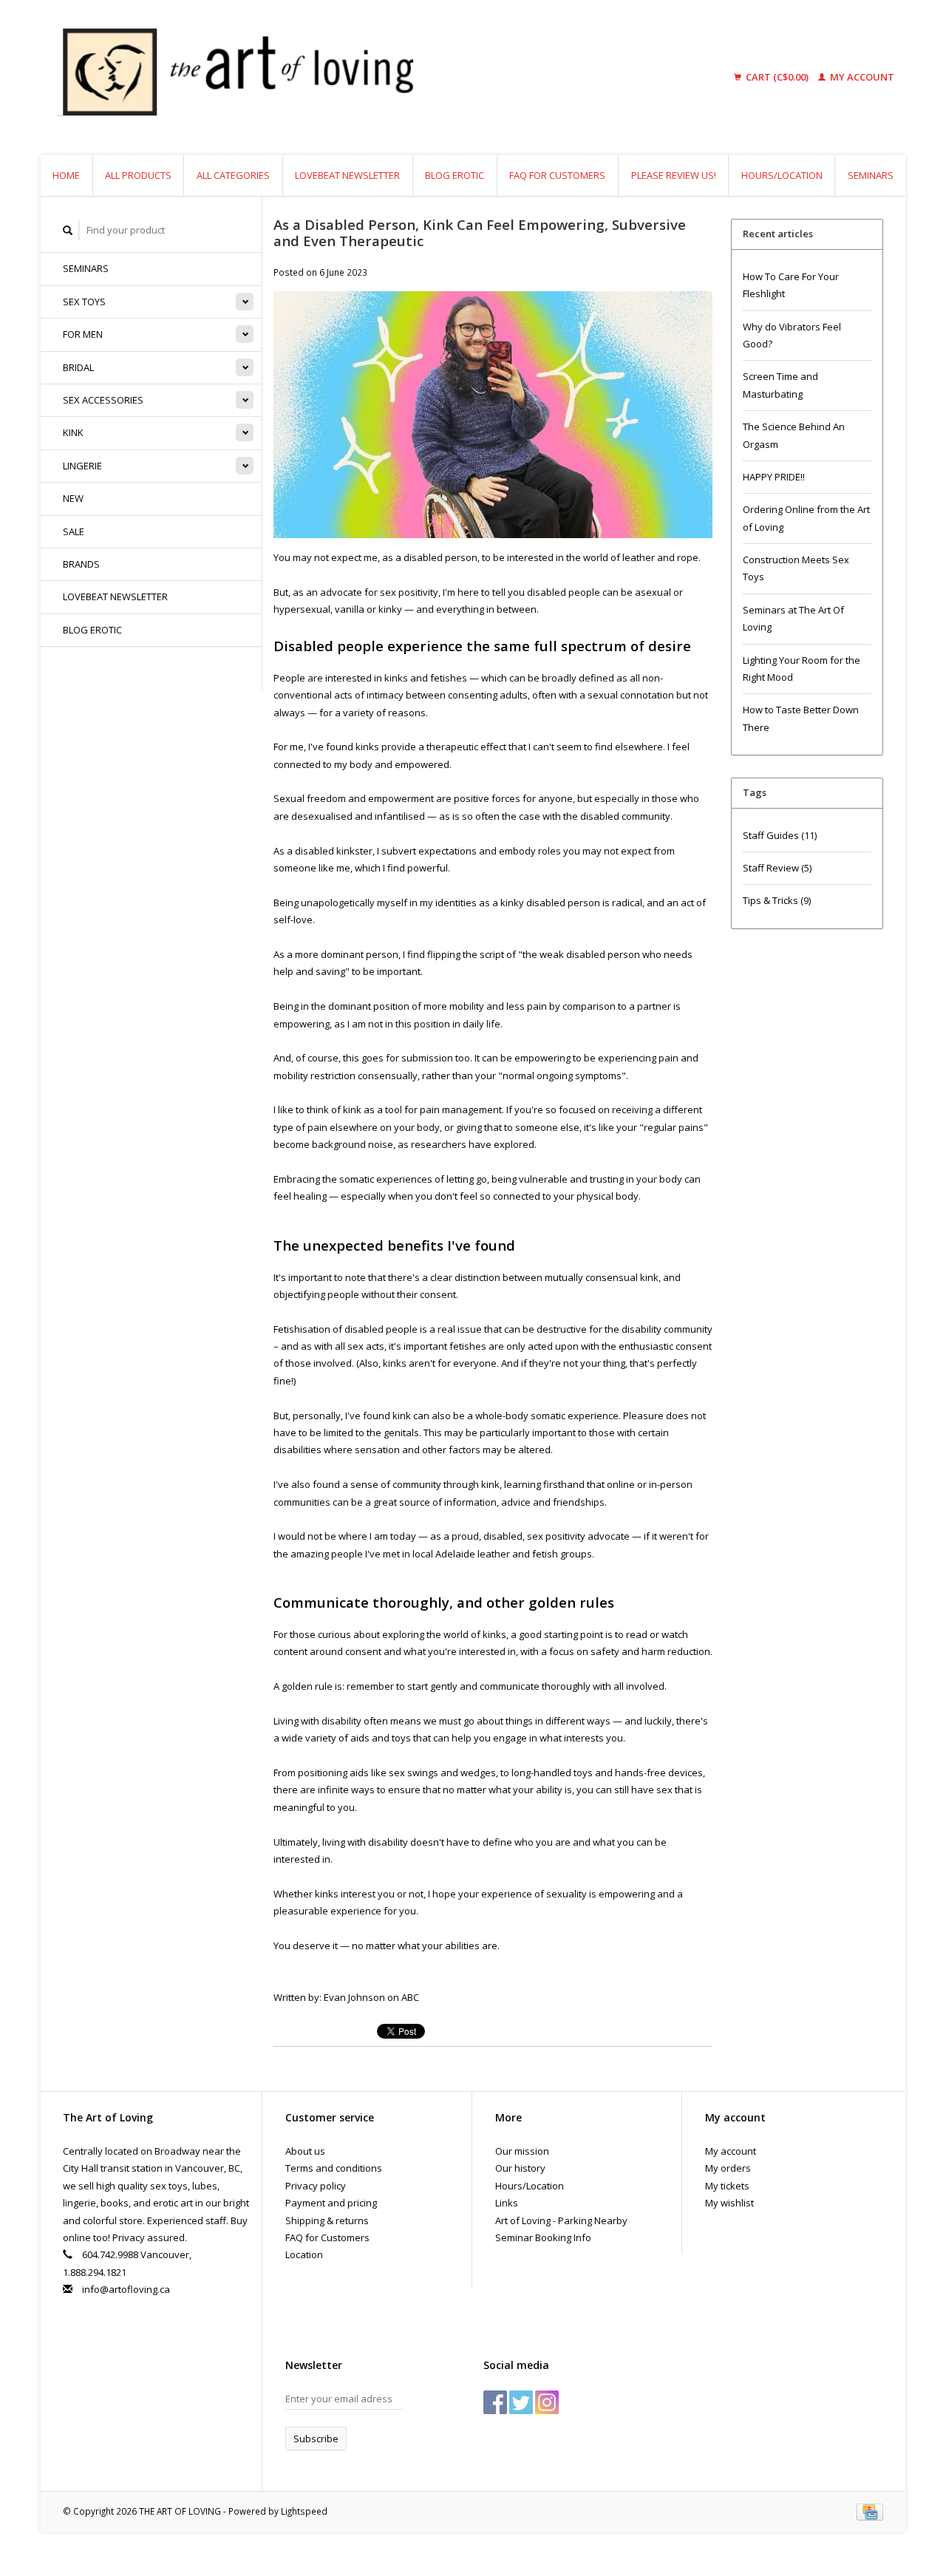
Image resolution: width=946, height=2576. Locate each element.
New (73, 498)
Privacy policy (316, 2186)
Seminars (871, 175)
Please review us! (674, 175)
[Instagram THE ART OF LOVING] (547, 2402)
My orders (728, 2168)
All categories (233, 175)
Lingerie (82, 466)
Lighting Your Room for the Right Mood (802, 669)
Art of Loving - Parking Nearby (561, 2220)
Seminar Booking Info (543, 2237)
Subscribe (316, 2439)
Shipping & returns (327, 2220)
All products (138, 175)
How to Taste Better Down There (801, 718)
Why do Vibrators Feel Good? (792, 335)
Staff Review (777, 868)
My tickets (727, 2186)
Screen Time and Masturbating (780, 385)
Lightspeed (304, 2511)
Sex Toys (84, 302)
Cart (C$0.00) (777, 77)
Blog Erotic (455, 175)
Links (507, 2203)
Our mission (522, 2151)
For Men (83, 334)
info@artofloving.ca (126, 2289)
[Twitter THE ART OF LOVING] (521, 2402)
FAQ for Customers (557, 175)
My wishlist (729, 2203)
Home (66, 175)
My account (861, 77)
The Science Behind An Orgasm (794, 435)
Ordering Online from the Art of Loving (806, 518)
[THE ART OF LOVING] (350, 78)
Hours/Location (782, 175)
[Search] (68, 230)
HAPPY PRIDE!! (774, 477)
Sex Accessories (103, 400)
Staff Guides (780, 835)
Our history (520, 2168)
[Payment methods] (870, 2511)
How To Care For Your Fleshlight (791, 285)
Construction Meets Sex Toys (796, 568)
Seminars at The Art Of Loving (793, 618)
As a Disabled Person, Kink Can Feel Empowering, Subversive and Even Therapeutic (480, 233)
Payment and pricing (331, 2203)
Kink (73, 432)
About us (305, 2151)
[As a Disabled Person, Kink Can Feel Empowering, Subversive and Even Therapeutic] (493, 419)
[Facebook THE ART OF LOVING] (495, 2402)
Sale (74, 531)
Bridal (78, 367)
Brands (81, 564)
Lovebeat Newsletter (347, 175)
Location (304, 2254)
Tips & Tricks (777, 900)
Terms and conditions (334, 2168)
